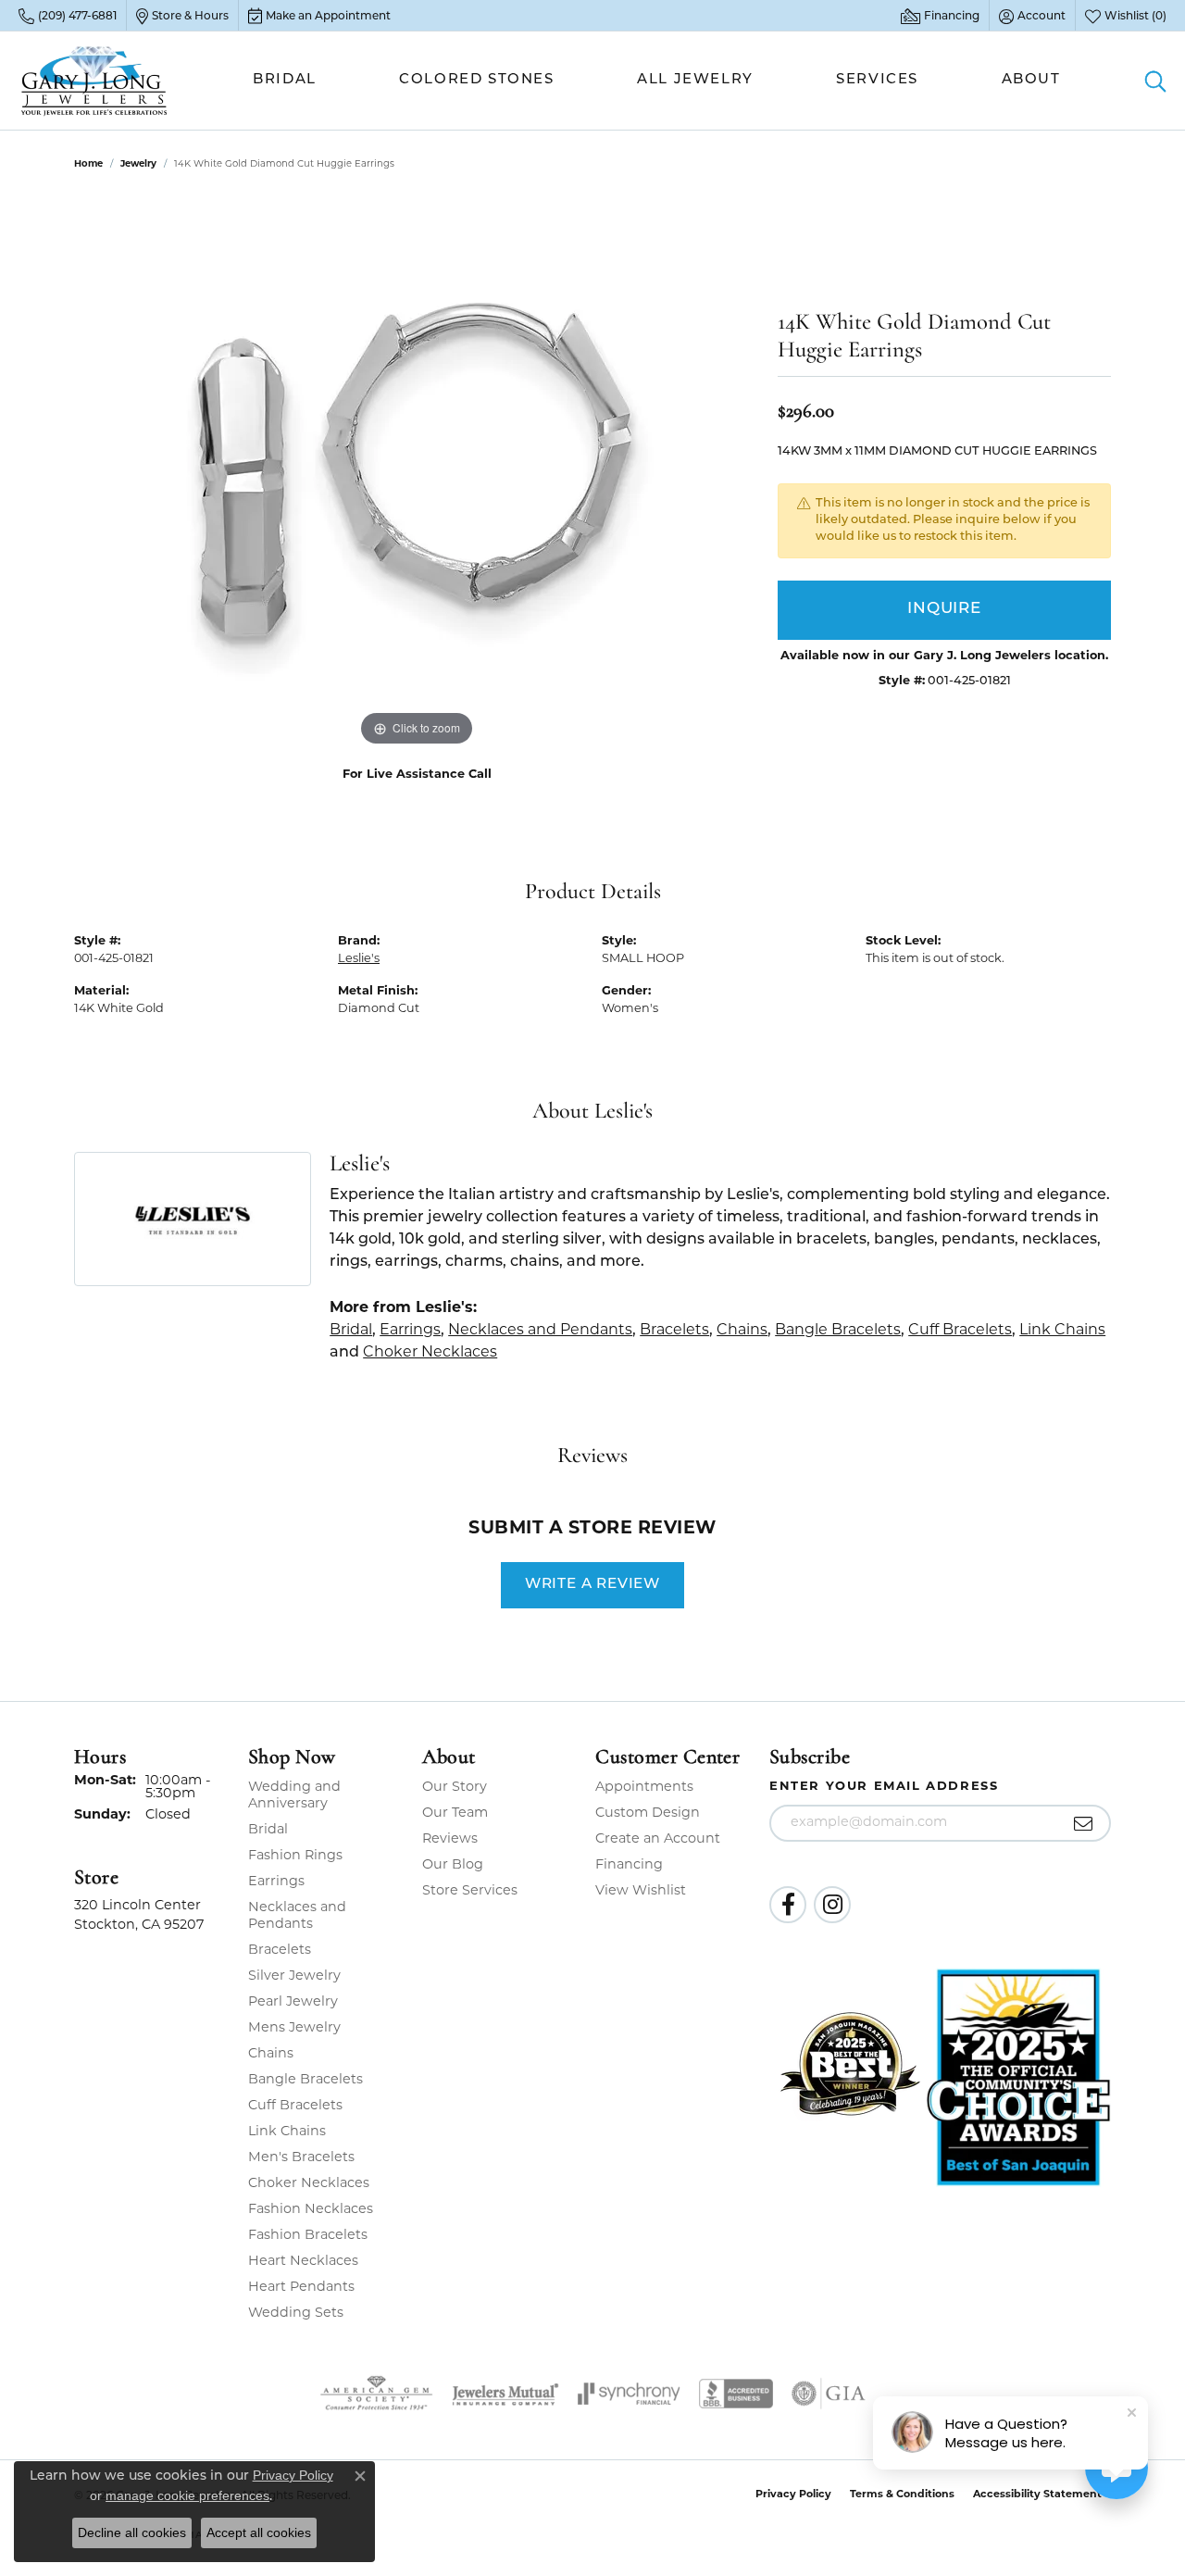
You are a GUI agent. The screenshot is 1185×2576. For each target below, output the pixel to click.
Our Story (455, 1788)
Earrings (410, 1331)
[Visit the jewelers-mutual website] (505, 2394)
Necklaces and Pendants (540, 1331)
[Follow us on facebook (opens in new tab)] (788, 1905)
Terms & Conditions (902, 2495)
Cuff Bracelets (960, 1331)
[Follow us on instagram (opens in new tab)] (832, 1905)
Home (88, 164)
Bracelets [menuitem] (280, 1951)
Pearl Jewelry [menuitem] (293, 2002)
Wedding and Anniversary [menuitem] (294, 1796)
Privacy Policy (793, 2495)
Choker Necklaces (430, 1353)
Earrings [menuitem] (276, 1882)
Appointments (644, 1788)
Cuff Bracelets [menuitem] (295, 2106)
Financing (629, 1865)
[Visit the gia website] (829, 2394)
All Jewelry (695, 80)
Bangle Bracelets (838, 1331)
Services (877, 80)
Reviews (450, 1839)
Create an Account (658, 1839)
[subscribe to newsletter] (1084, 1823)
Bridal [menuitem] (268, 1830)
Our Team (455, 1813)
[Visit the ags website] (376, 2394)
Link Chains (1062, 1331)
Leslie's (359, 959)
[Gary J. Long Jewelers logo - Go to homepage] (94, 81)
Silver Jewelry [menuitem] (294, 1976)
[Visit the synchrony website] (629, 2394)
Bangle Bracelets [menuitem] (306, 2080)
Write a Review (592, 1584)
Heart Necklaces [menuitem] (303, 2262)
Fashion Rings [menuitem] (295, 1856)
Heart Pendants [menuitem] (301, 2288)
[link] (68, 16)
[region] (417, 473)
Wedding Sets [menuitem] (296, 2313)
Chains (742, 1331)
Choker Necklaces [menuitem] (309, 2184)
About (1031, 80)
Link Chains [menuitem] (287, 2132)
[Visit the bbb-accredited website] (736, 2394)
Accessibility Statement (1037, 2495)
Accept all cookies (259, 2532)
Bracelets (674, 1331)
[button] (1032, 16)
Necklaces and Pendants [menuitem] (297, 1916)
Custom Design (648, 1813)
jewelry (138, 164)
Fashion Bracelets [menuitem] (308, 2236)
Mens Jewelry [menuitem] (294, 2028)
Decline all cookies (132, 2532)
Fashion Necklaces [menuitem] (311, 2210)
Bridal (285, 80)
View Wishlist (641, 1891)
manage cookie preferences (187, 2495)
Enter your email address (884, 1787)
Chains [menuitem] (271, 2054)
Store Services (470, 1891)
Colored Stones (476, 80)
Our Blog (453, 1865)
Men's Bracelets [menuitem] (301, 2158)
